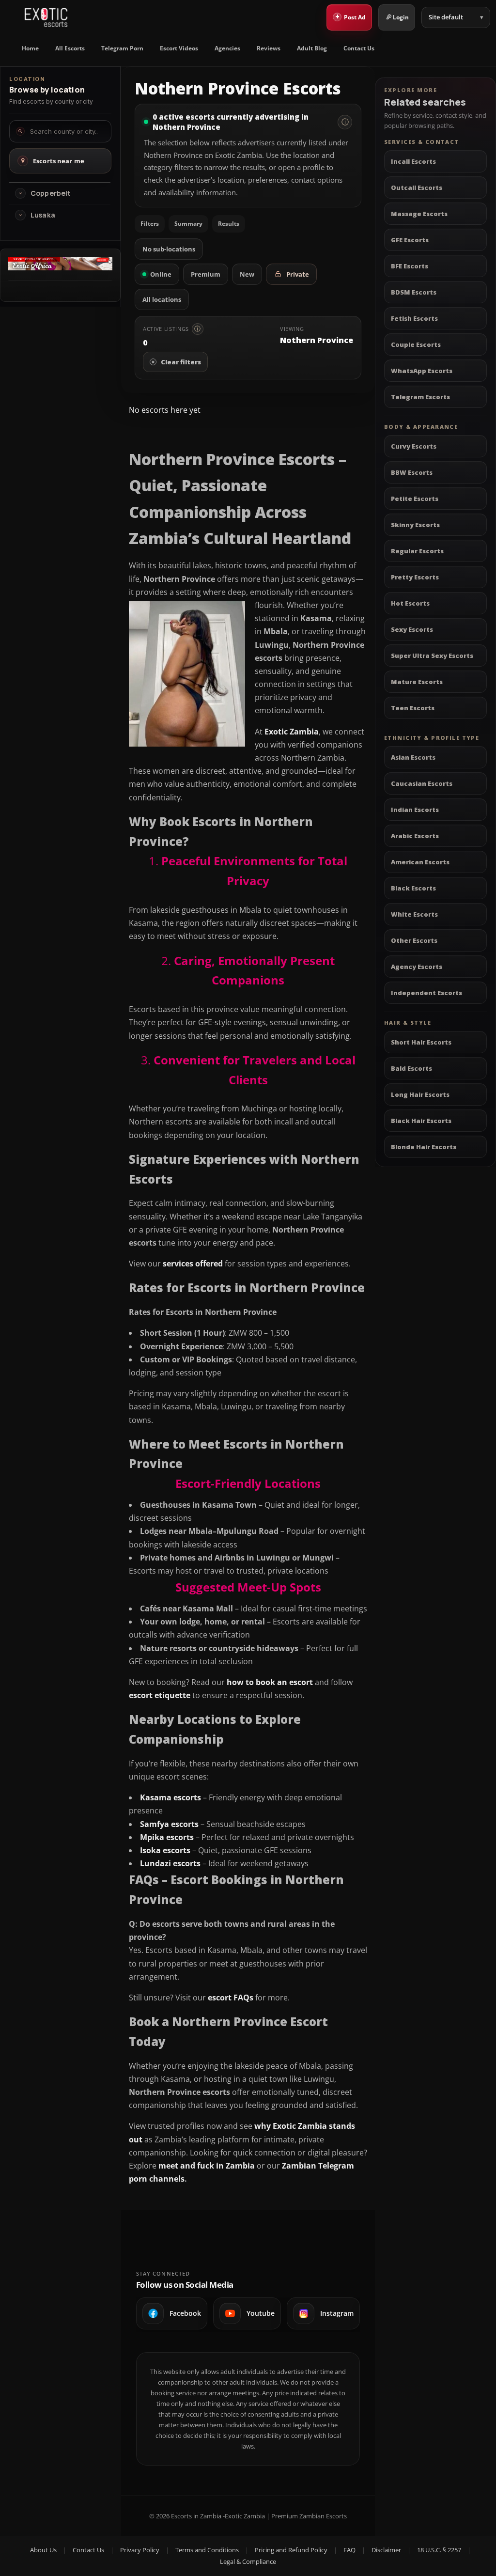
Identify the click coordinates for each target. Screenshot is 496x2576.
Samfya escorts (169, 1824)
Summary (188, 224)
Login (401, 17)
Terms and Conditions (207, 2550)
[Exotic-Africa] (60, 267)
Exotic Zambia (292, 732)
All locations (162, 299)
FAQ (349, 2550)
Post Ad (351, 16)
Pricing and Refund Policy (291, 2550)
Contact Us (359, 48)
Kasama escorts (170, 1797)
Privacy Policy (140, 2550)
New (247, 274)
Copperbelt (51, 193)
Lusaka (43, 215)
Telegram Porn (122, 48)
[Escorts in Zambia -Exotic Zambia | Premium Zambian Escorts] (46, 17)
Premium (206, 274)
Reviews (269, 48)
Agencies (227, 48)
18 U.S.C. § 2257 (439, 2550)
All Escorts (70, 48)
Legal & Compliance (248, 2561)
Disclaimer (386, 2550)
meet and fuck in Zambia (207, 2166)
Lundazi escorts (170, 1863)
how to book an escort (270, 1682)
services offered (193, 1264)
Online (161, 274)
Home (30, 48)
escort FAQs (231, 1998)
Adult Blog (312, 48)
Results (229, 224)
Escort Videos (179, 48)
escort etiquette (160, 1695)
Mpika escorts (167, 1837)
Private (298, 274)
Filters (150, 224)
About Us (43, 2550)
